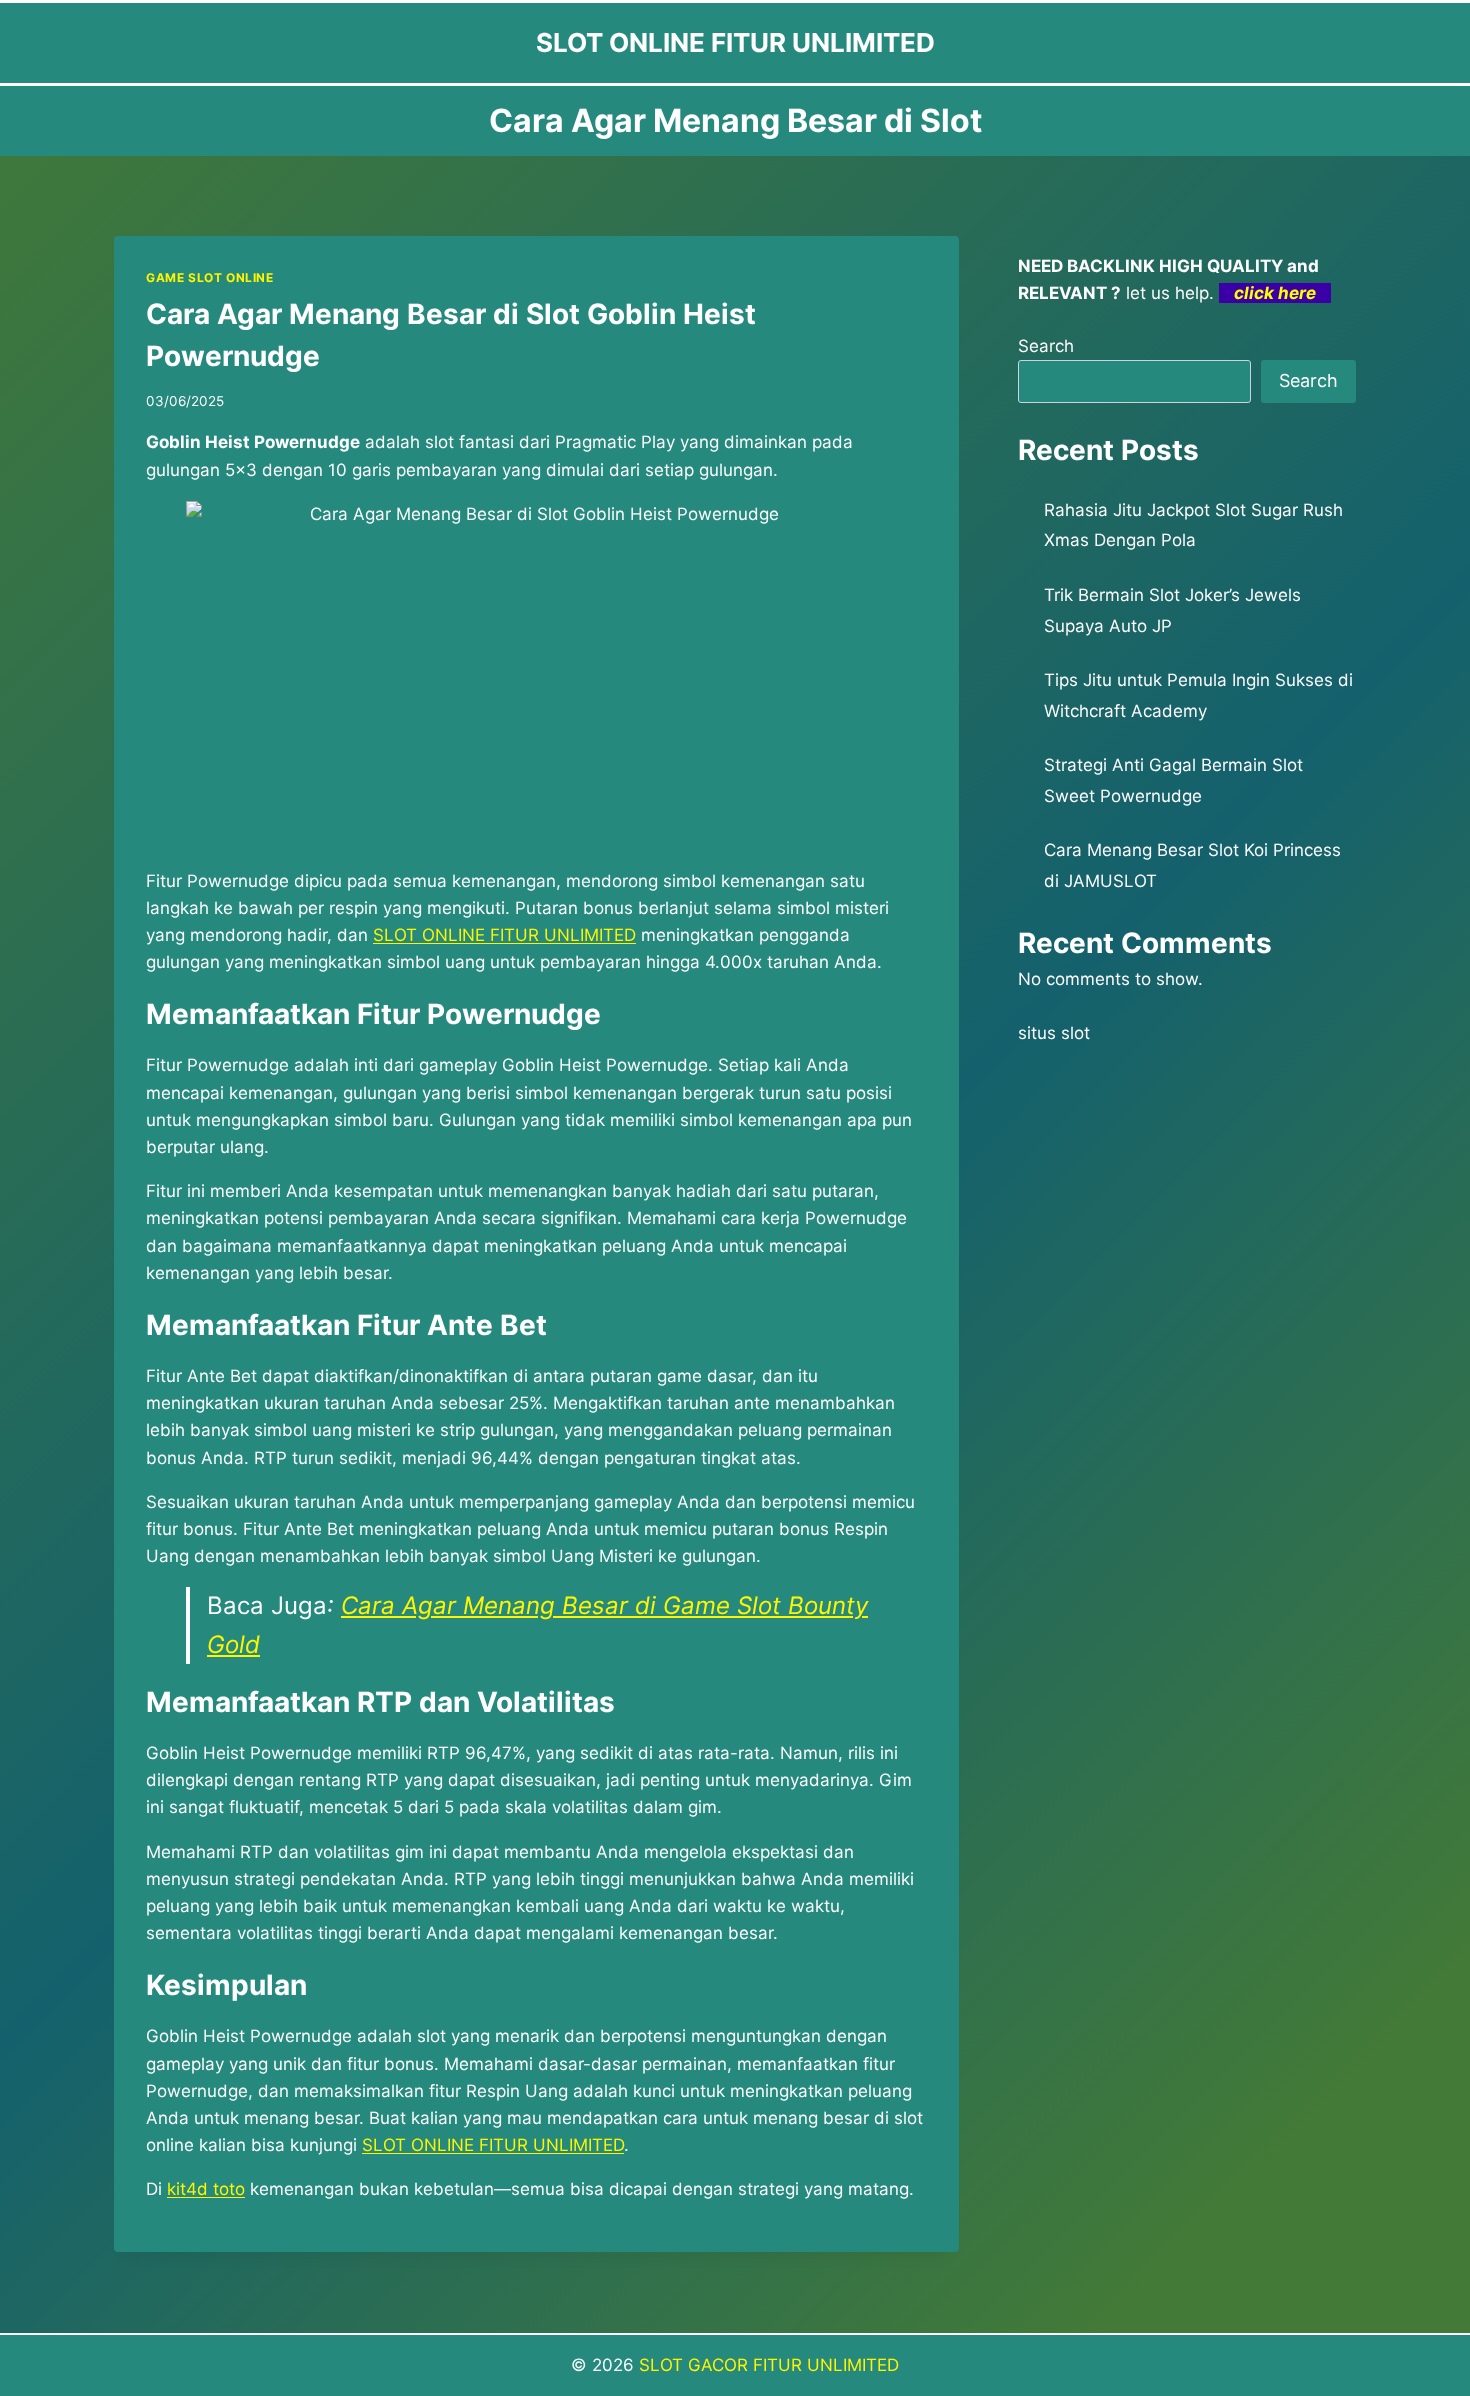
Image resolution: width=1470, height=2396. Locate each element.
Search (1046, 346)
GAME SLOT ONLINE (210, 277)
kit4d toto (206, 2189)
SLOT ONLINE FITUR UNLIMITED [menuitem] (504, 935)
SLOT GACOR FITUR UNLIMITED (769, 2365)
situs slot (1054, 1033)
